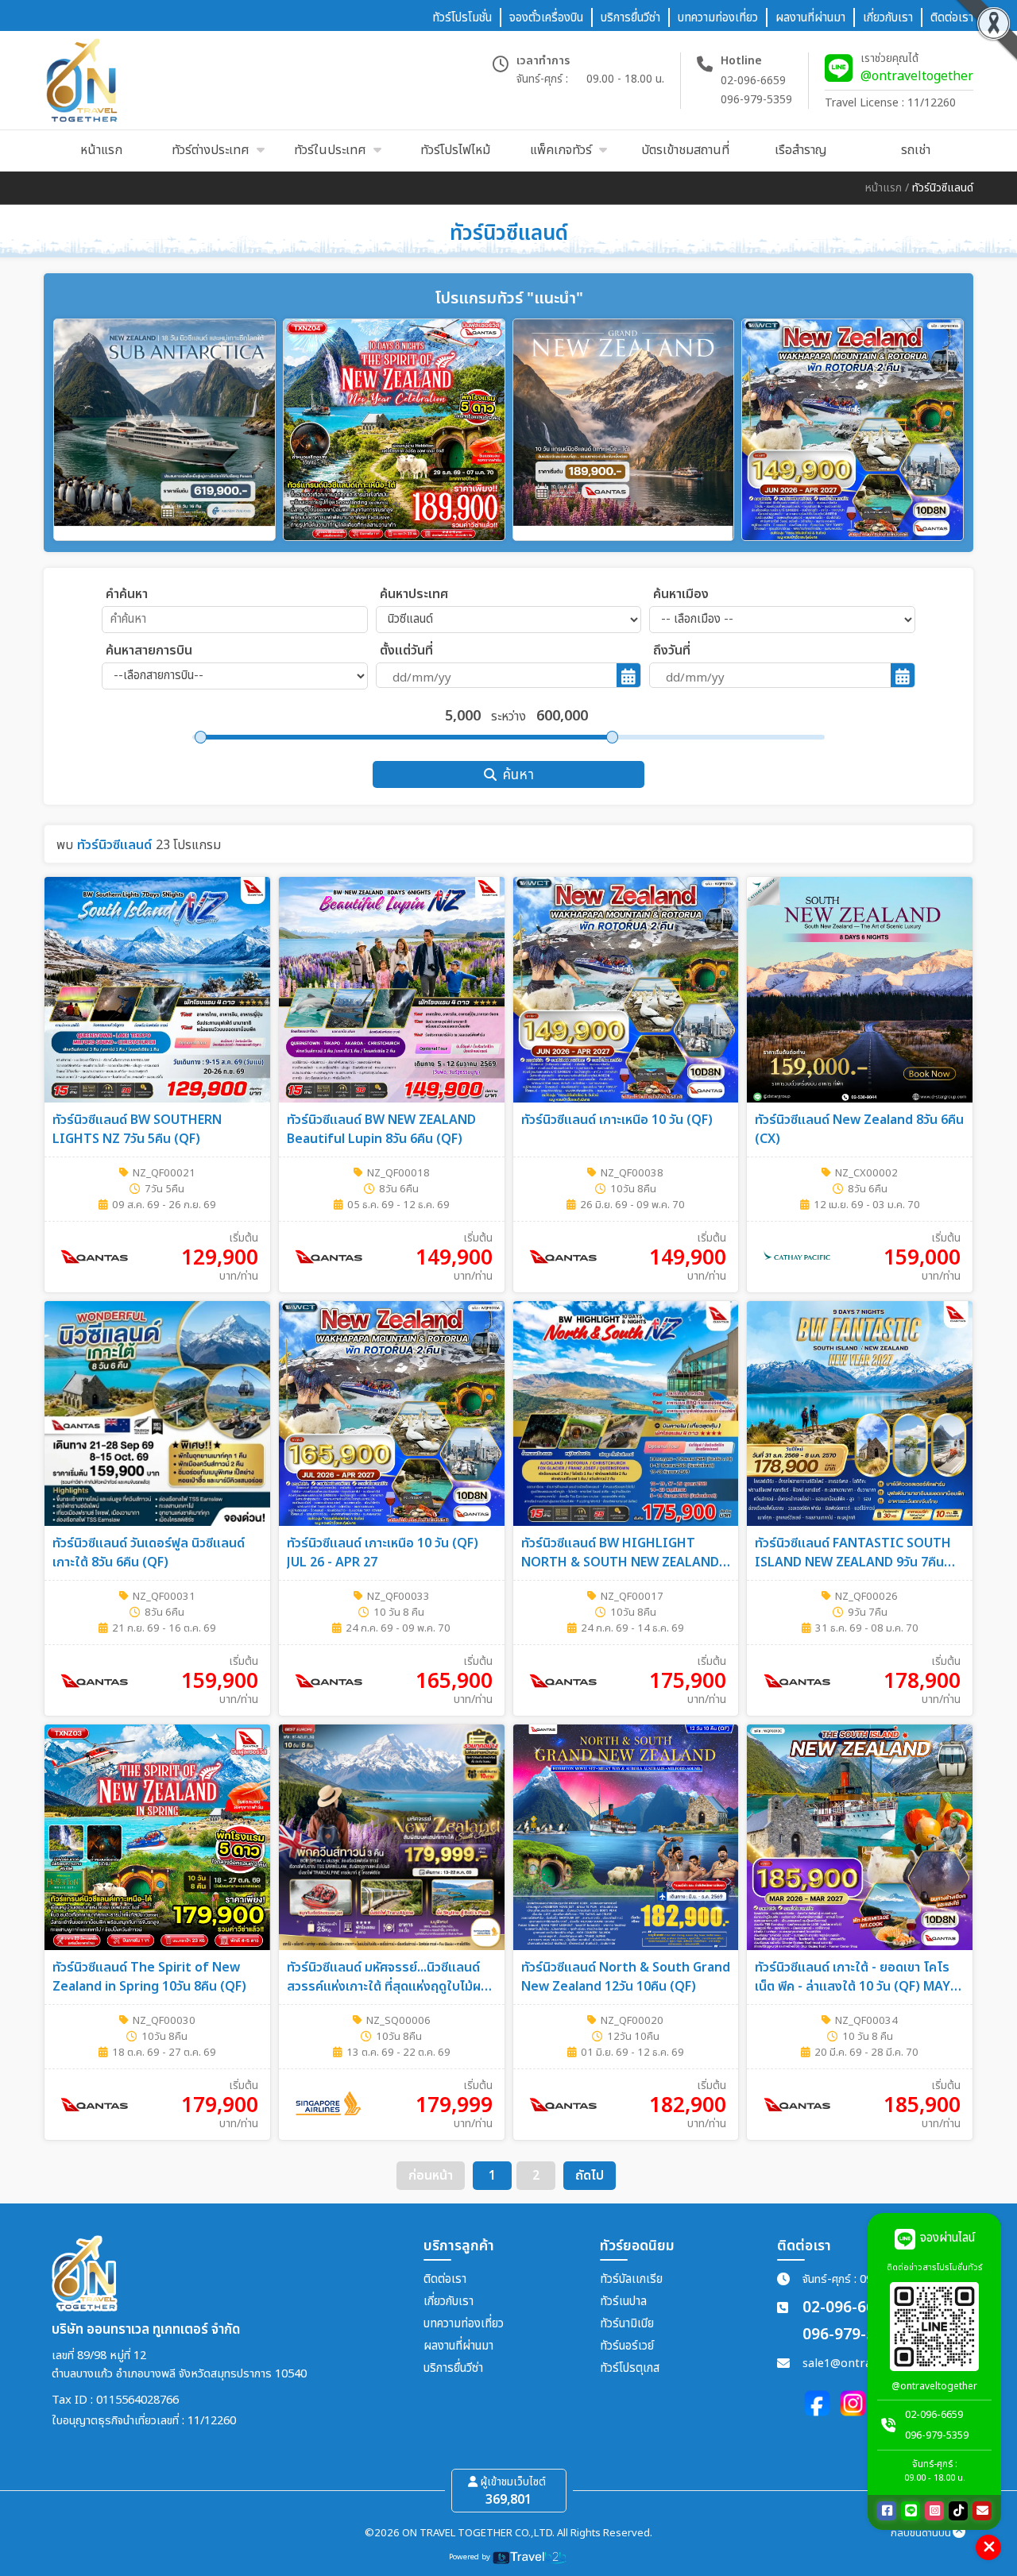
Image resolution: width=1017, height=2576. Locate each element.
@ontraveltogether (917, 76)
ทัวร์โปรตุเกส (630, 2368)
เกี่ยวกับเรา (449, 2302)
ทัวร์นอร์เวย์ (627, 2346)
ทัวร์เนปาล (623, 2302)
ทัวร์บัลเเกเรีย (631, 2279)
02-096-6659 (753, 81)
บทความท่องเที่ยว (464, 2324)
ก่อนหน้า (431, 2176)
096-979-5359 (756, 100)
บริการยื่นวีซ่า (453, 2368)
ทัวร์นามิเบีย (627, 2324)
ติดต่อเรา (445, 2279)
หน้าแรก (884, 188)
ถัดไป (590, 2176)
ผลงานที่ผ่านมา (458, 2346)
